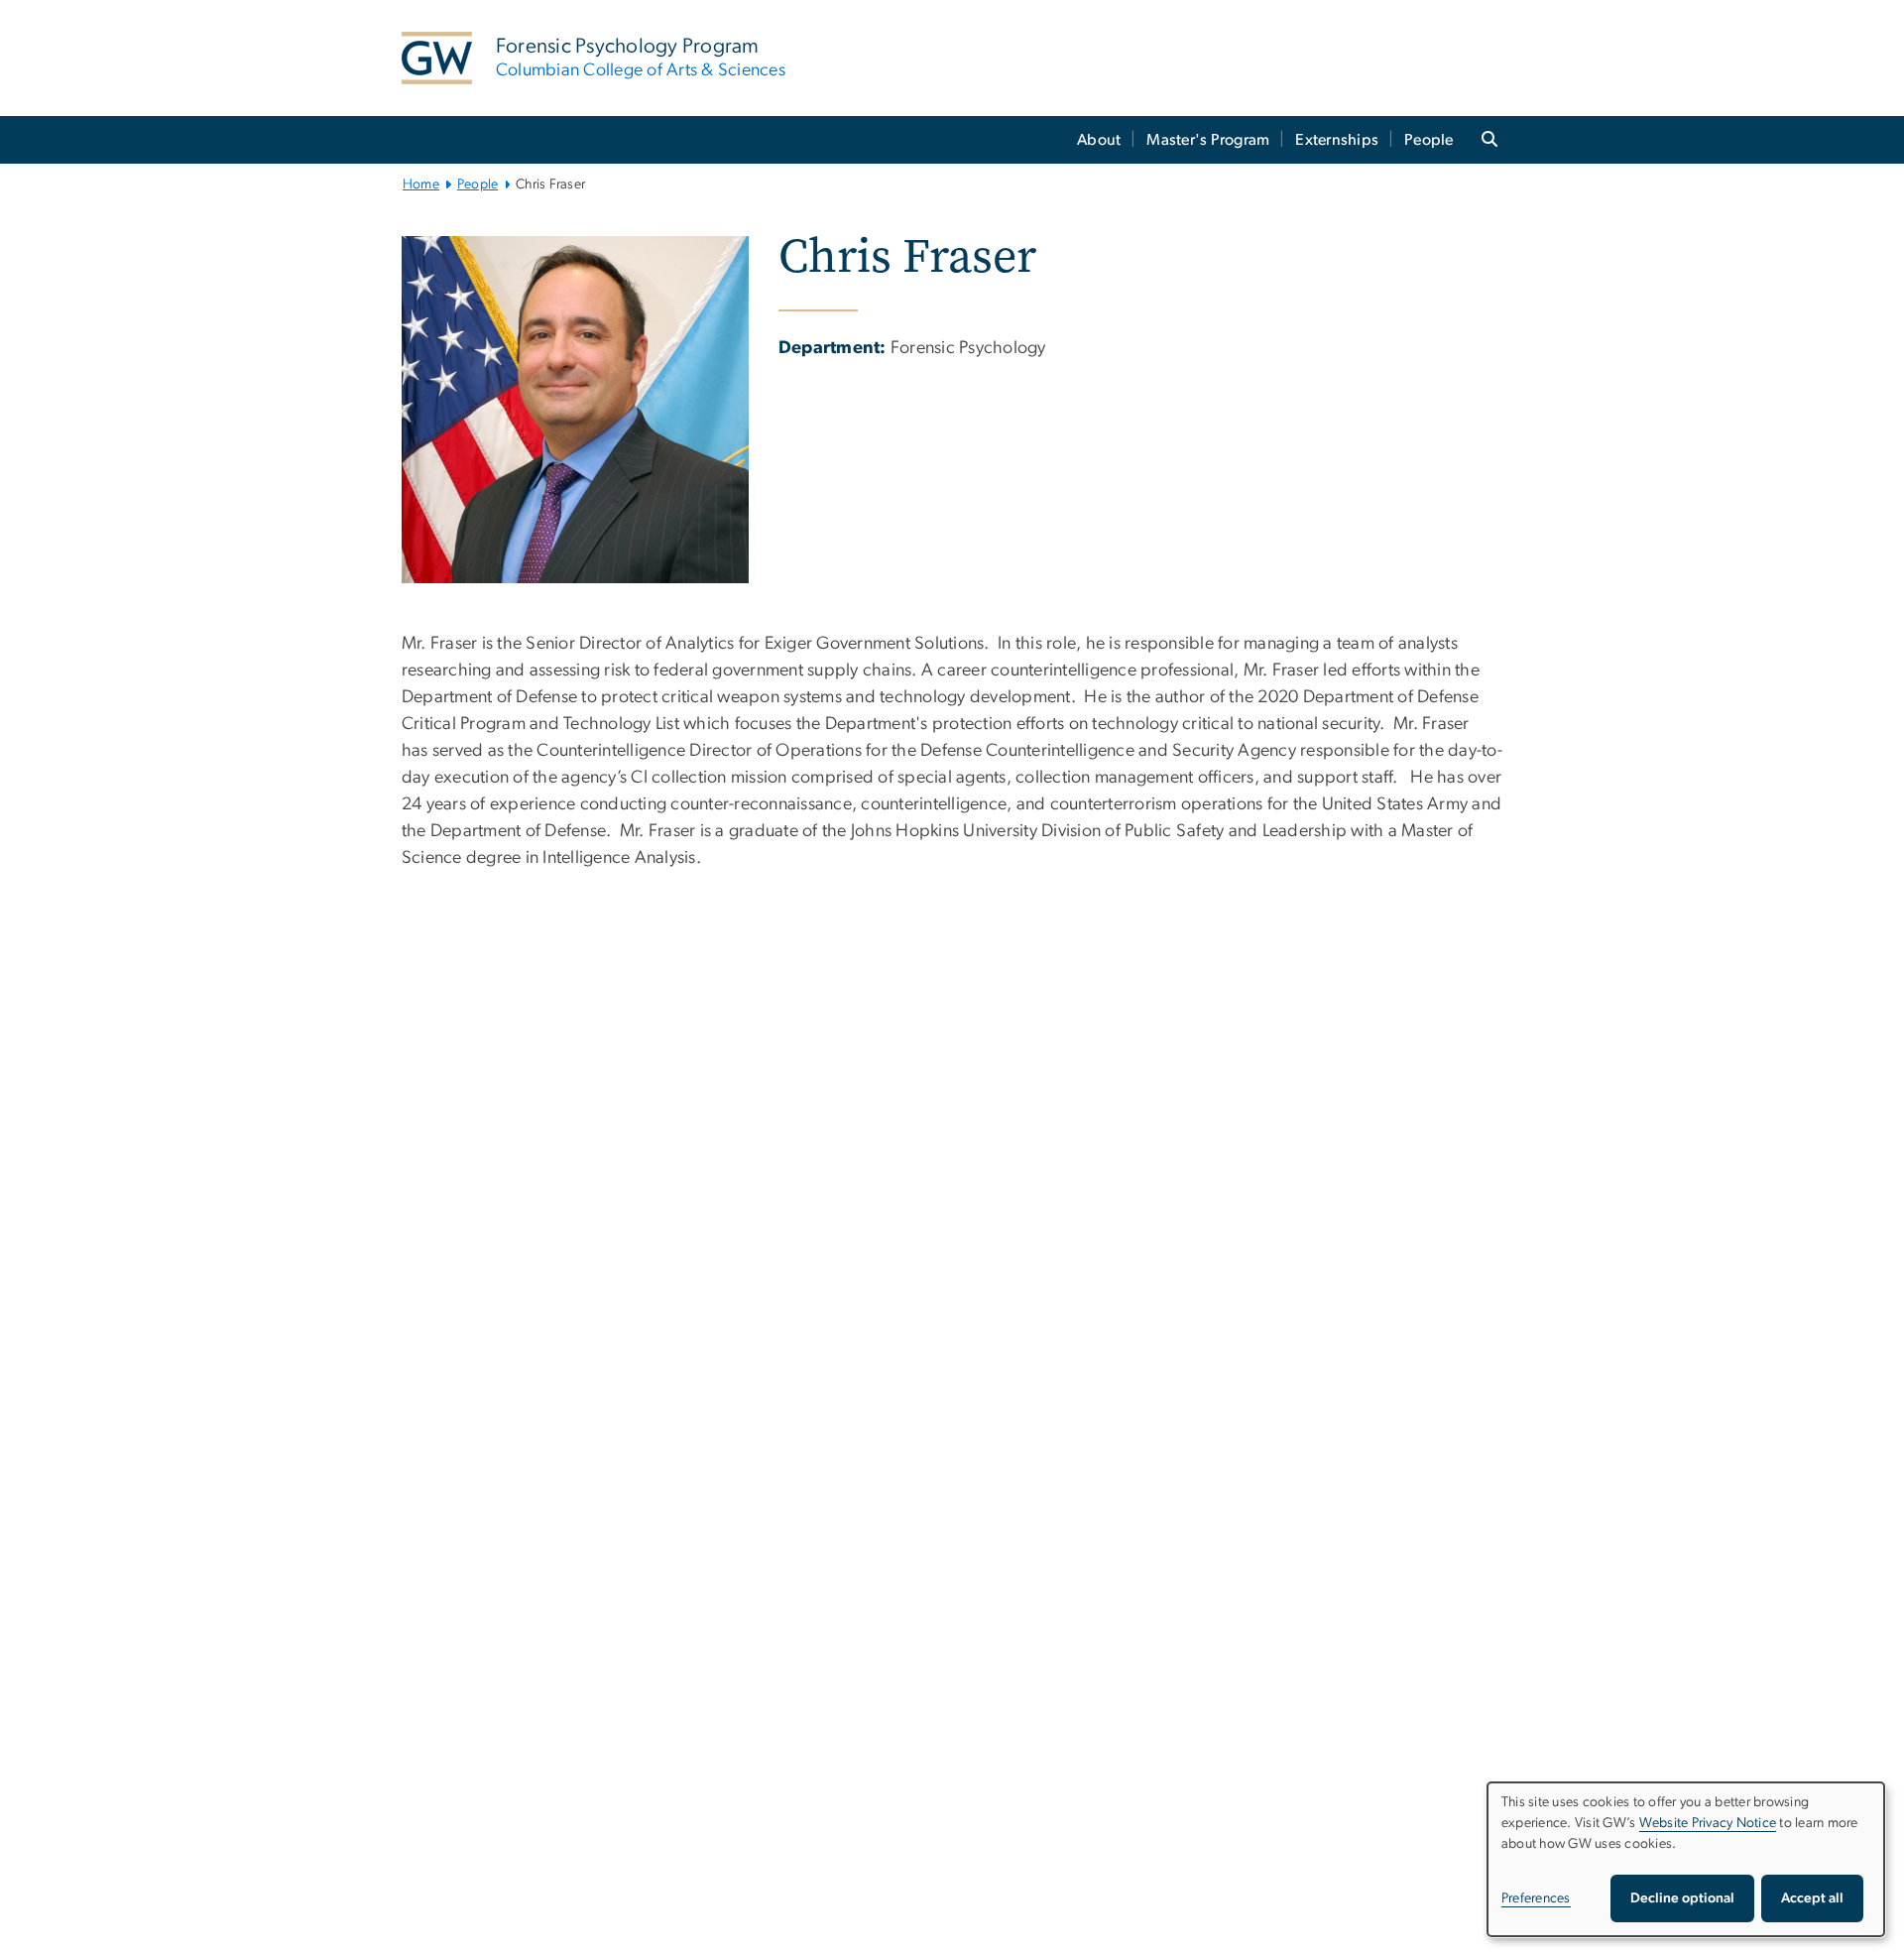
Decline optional (1682, 1898)
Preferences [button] (1536, 1898)
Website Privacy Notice (1708, 1823)
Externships (1337, 140)
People (1429, 140)
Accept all (1812, 1898)
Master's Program (1208, 140)
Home (421, 184)
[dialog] (1686, 1859)
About (1099, 140)
